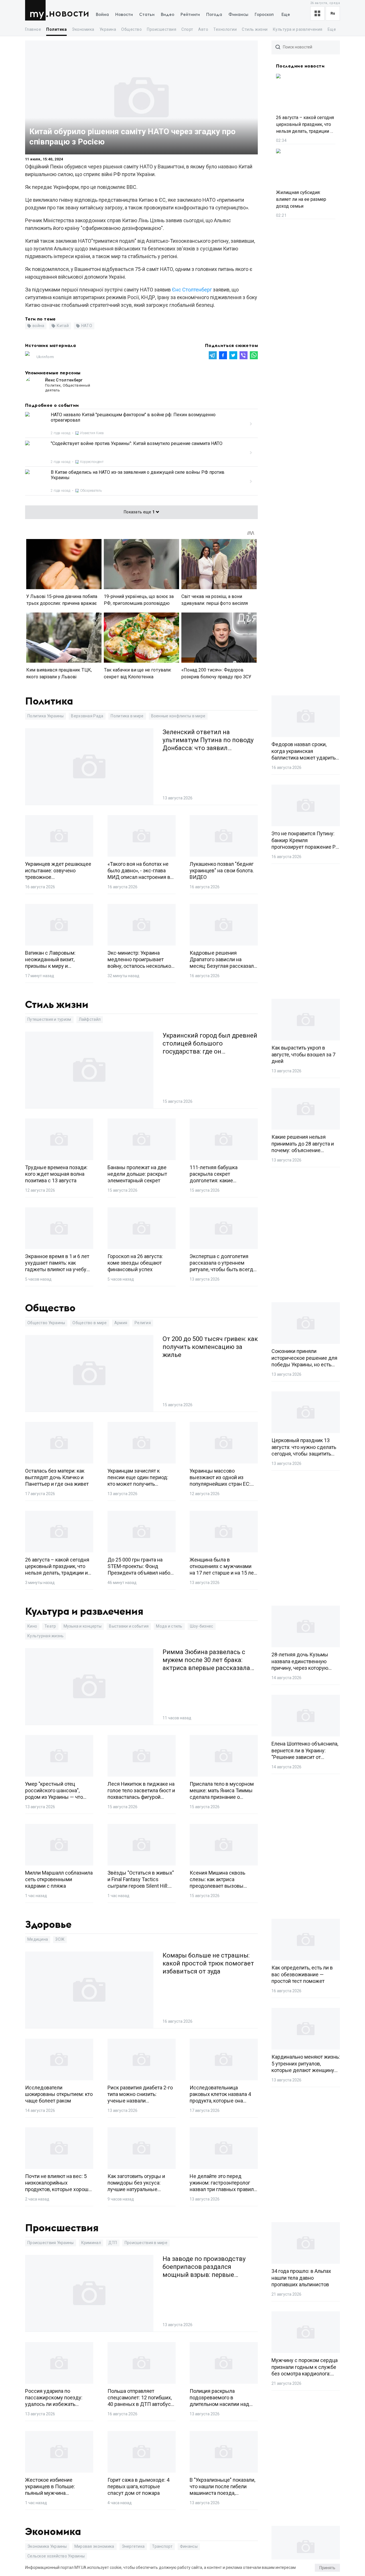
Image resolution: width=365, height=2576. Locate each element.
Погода (214, 15)
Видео (168, 15)
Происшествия (162, 29)
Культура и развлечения (298, 29)
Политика (56, 29)
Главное (33, 29)
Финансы (238, 15)
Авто (203, 29)
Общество (131, 29)
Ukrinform (45, 357)
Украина (108, 29)
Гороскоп (264, 15)
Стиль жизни (255, 29)
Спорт (187, 29)
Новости (69, 14)
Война (102, 15)
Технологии (225, 29)
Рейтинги (190, 15)
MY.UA (37, 10)
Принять (327, 2568)
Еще (286, 15)
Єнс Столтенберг (192, 290)
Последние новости (300, 66)
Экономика (83, 29)
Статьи (147, 15)
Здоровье (48, 1925)
